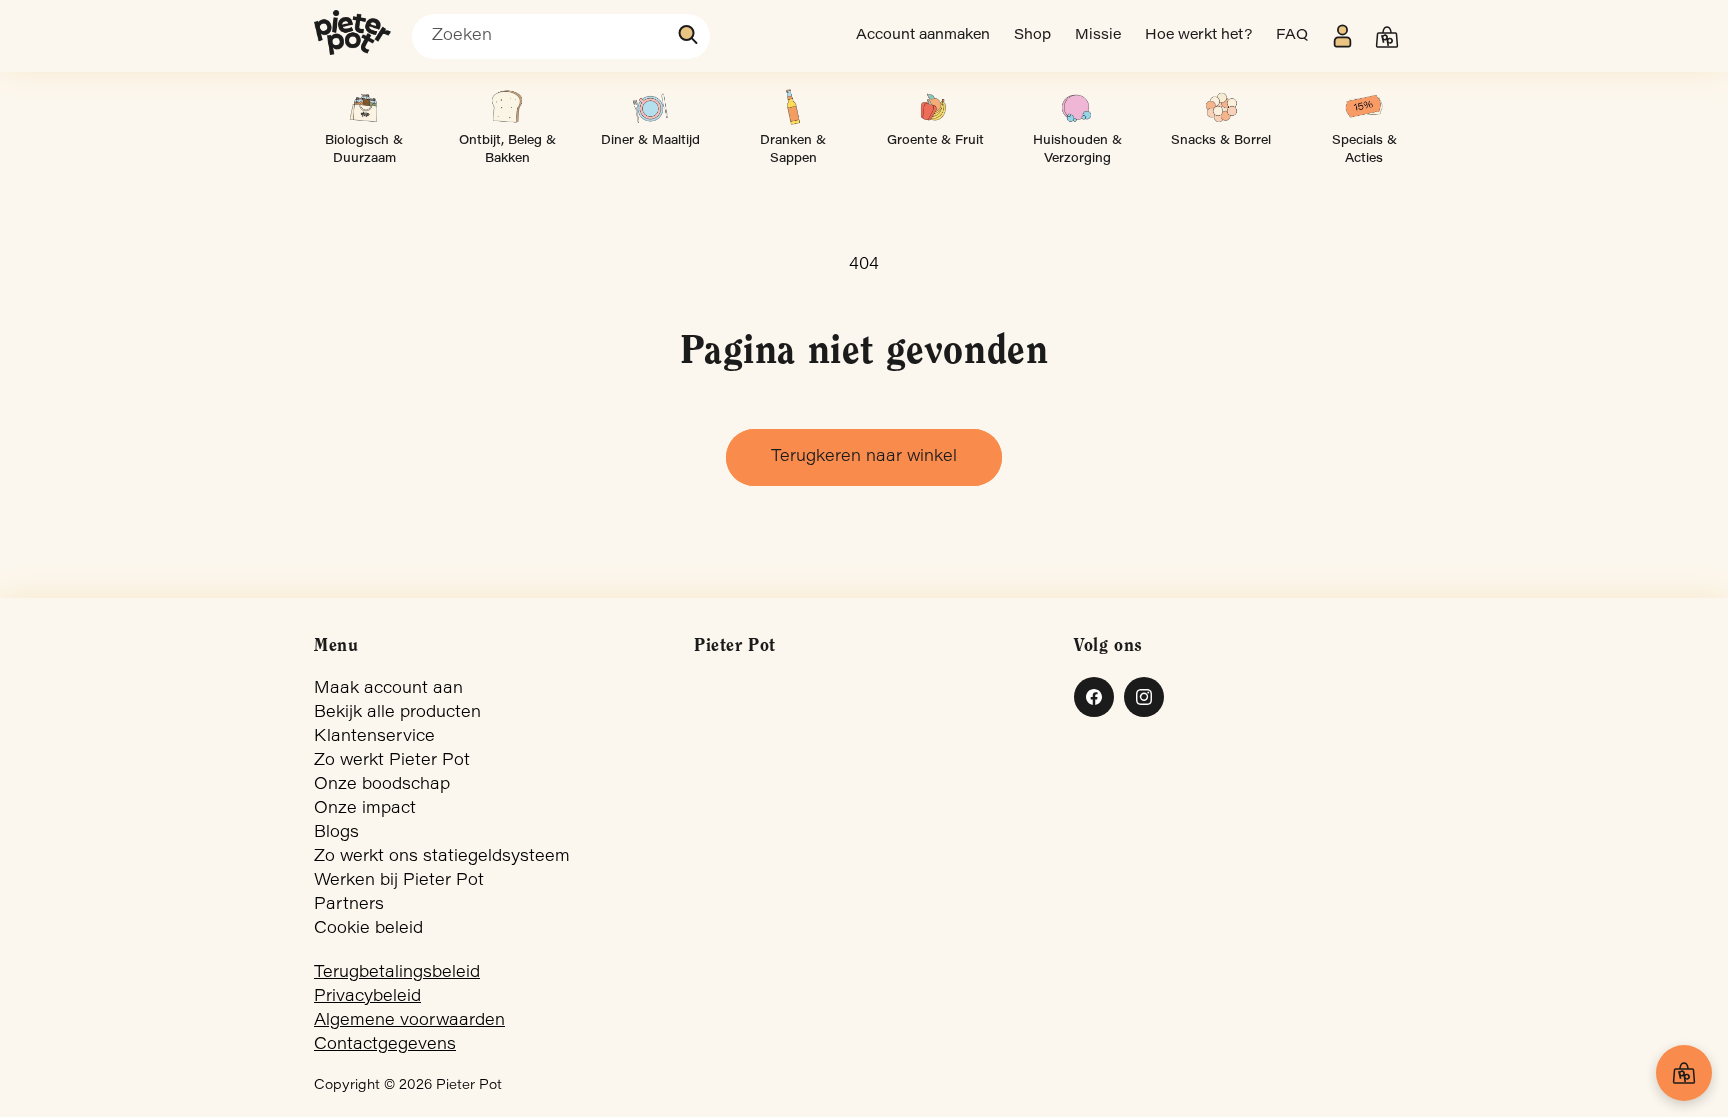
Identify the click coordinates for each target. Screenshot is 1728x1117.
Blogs (336, 833)
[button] (1387, 37)
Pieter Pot (469, 1086)
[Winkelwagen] (1684, 1073)
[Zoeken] (689, 35)
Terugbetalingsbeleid (397, 973)
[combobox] (561, 36)
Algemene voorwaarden (409, 1021)
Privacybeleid (367, 997)
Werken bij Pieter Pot (399, 881)
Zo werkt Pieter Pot (392, 761)
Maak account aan (388, 689)
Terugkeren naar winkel (864, 457)
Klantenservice (374, 737)
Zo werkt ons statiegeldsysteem (442, 857)
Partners (349, 905)
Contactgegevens (385, 1045)
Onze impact (365, 809)
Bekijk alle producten (397, 713)
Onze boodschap (382, 785)
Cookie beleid (368, 929)
